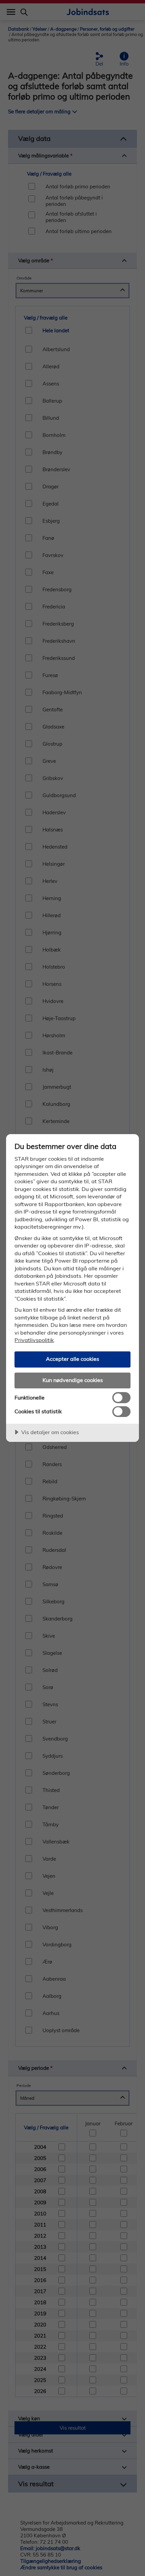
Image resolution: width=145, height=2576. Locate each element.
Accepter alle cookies (72, 1359)
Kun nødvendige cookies (73, 1380)
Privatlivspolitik (34, 1340)
